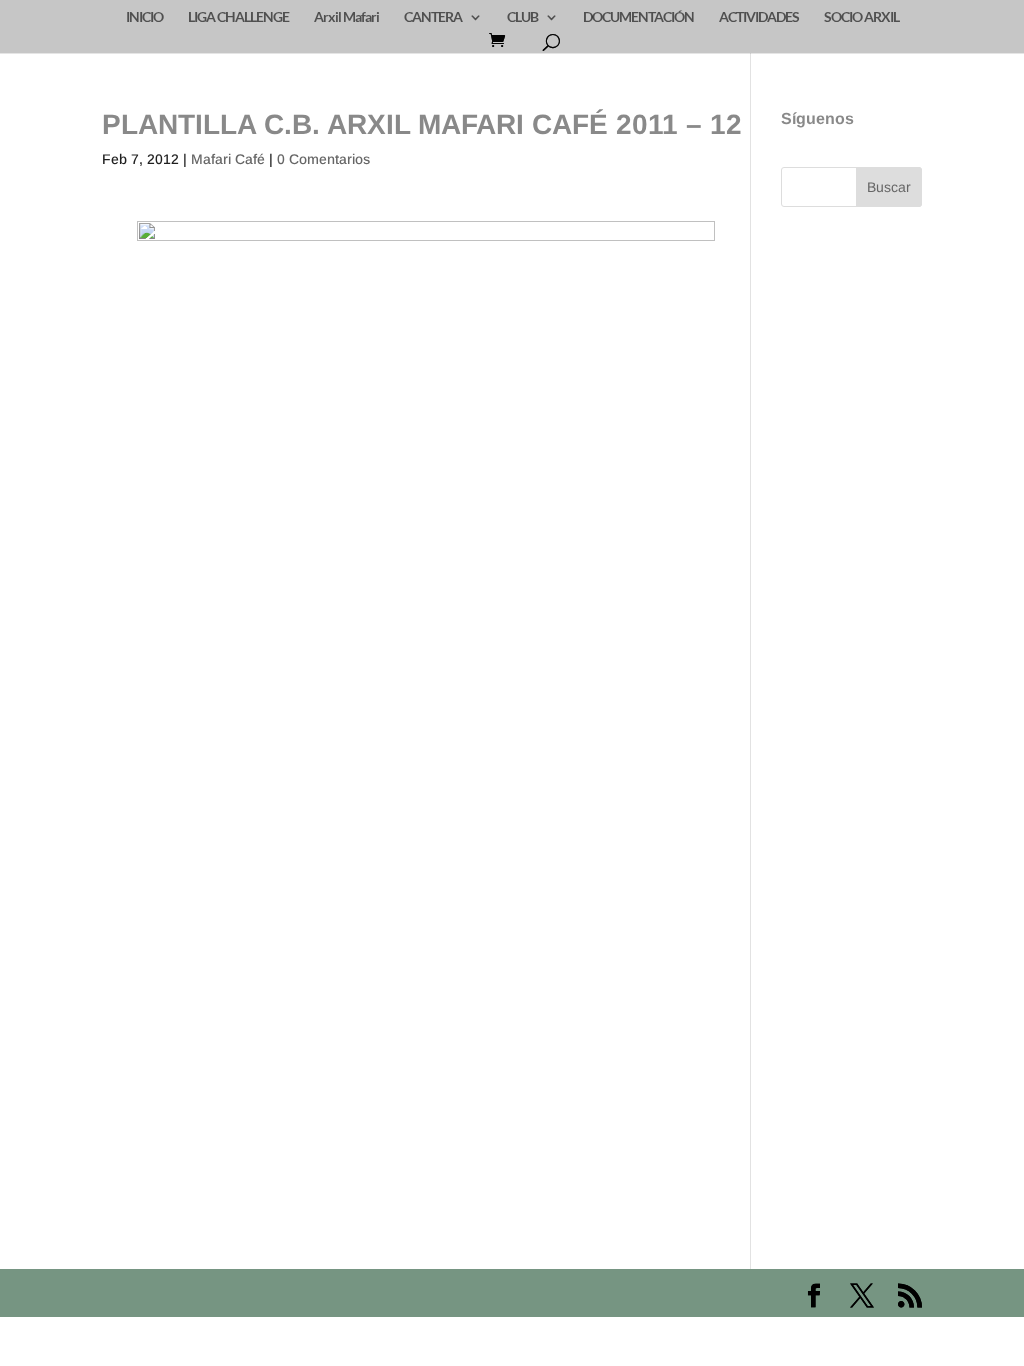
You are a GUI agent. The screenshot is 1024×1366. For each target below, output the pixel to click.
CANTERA (433, 17)
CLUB (522, 17)
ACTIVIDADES (759, 17)
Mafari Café (228, 159)
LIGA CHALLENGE (238, 17)
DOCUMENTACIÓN (638, 17)
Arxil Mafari (346, 17)
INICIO (144, 17)
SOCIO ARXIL (861, 17)
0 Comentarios (323, 159)
